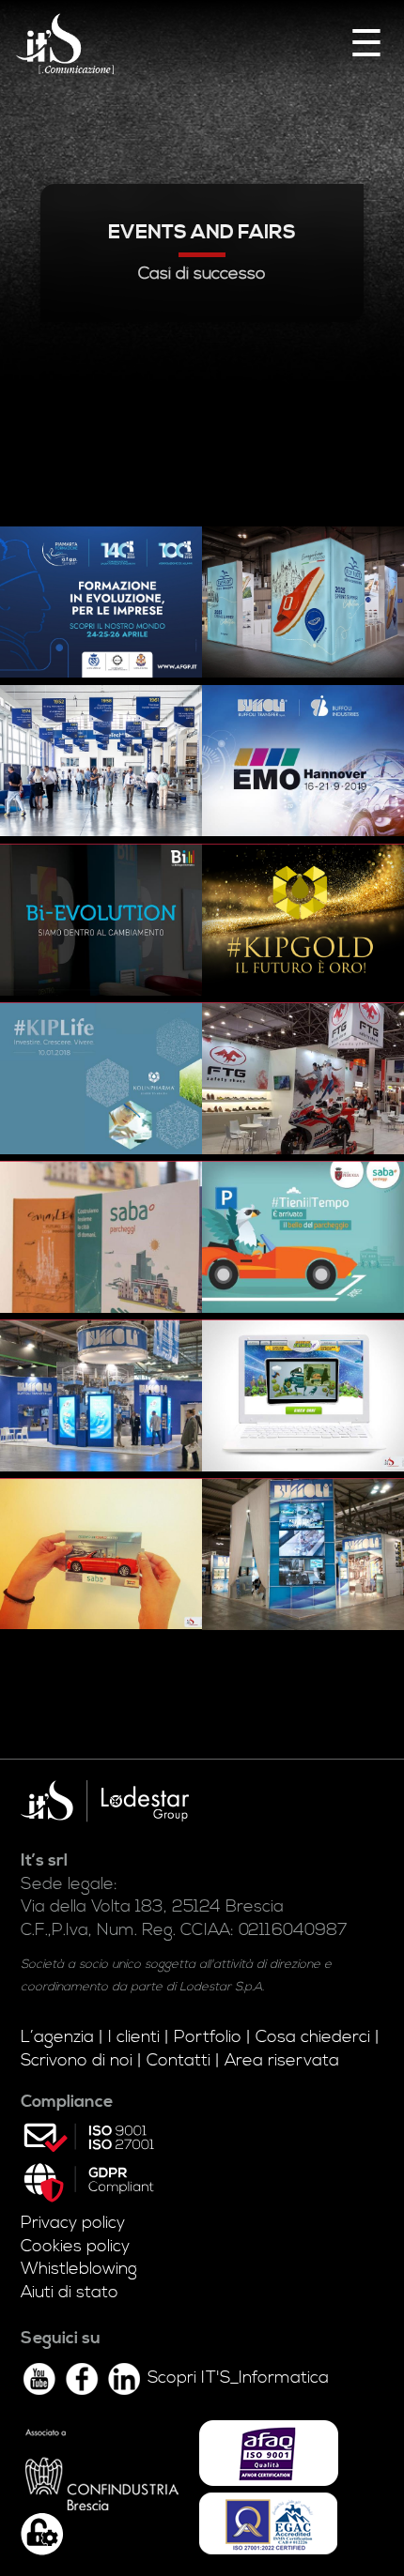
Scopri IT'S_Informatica (238, 2378)
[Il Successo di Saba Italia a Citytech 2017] (101, 1236)
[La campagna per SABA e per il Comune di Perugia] (303, 1236)
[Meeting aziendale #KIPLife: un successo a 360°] (101, 1078)
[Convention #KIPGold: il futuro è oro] (303, 919)
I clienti (134, 2037)
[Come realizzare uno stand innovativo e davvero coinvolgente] (101, 1395)
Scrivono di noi (77, 2061)
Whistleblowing (79, 2269)
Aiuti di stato (70, 2293)
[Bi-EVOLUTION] (101, 919)
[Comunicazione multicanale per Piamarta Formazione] (101, 602)
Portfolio (208, 2037)
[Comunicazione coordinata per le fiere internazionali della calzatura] (303, 602)
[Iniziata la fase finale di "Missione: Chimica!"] (303, 1395)
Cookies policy (75, 2247)
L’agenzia (57, 2037)
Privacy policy (73, 2223)
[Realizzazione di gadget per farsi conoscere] (101, 1553)
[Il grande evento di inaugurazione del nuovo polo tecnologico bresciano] (101, 761)
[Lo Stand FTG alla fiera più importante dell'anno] (303, 1078)
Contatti (179, 2061)
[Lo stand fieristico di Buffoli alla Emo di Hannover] (303, 761)
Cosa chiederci (313, 2037)
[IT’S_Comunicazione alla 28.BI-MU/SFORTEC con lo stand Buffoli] (303, 1554)
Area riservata (282, 2061)
